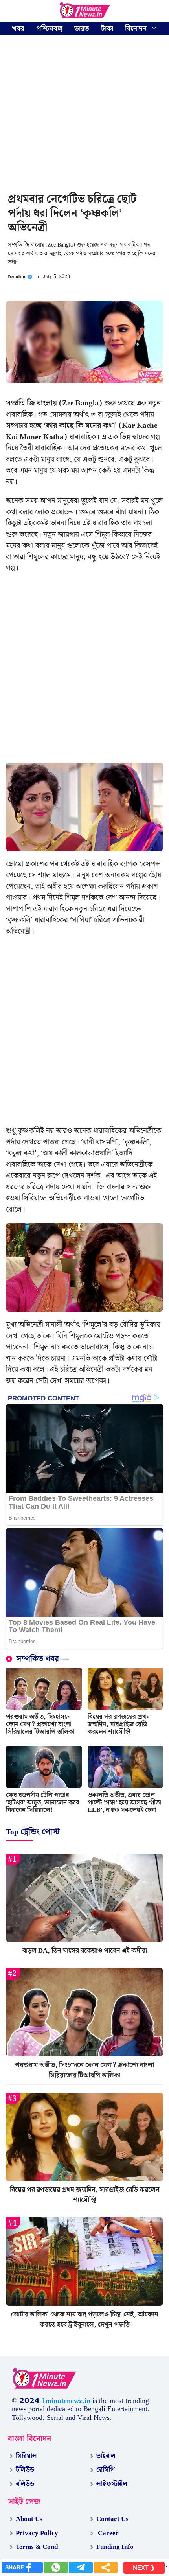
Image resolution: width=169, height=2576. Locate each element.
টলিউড (25, 2470)
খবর (18, 29)
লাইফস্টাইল (112, 2484)
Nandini (17, 277)
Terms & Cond (37, 2547)
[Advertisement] (84, 115)
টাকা (107, 29)
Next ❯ (144, 2568)
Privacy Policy (37, 2533)
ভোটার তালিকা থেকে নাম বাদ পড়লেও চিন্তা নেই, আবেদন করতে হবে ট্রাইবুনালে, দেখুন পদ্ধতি (85, 2320)
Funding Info (115, 2547)
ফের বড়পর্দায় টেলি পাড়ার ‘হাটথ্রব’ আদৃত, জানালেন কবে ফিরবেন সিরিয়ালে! (43, 1803)
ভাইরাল (106, 2456)
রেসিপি (106, 2470)
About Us (29, 2519)
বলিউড (25, 2484)
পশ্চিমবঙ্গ (49, 29)
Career (107, 2533)
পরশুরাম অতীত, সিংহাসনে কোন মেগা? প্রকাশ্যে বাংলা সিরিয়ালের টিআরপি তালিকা (40, 1724)
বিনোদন (136, 29)
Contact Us (112, 2519)
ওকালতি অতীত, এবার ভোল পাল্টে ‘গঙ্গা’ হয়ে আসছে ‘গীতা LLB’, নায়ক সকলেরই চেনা (124, 1803)
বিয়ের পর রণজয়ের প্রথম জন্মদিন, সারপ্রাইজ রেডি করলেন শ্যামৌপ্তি (119, 1724)
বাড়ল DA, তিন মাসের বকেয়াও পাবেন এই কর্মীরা (85, 1951)
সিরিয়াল (26, 2456)
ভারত (82, 29)
